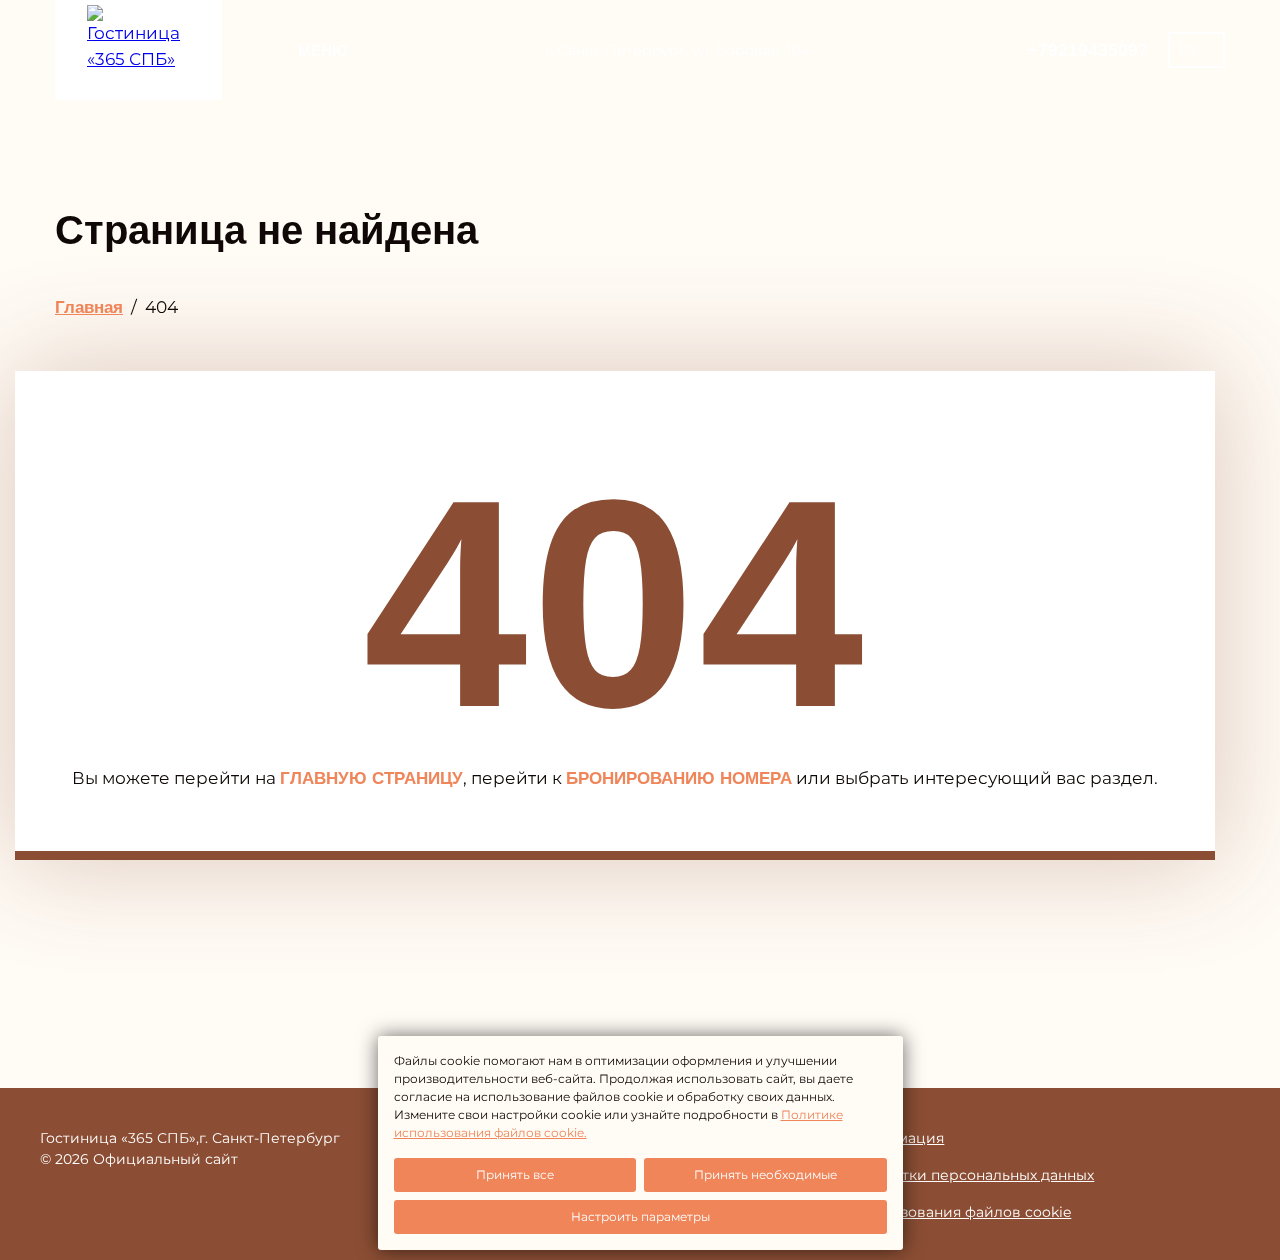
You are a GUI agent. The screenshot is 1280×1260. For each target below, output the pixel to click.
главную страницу (371, 778)
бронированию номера (679, 778)
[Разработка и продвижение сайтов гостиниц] (1200, 1148)
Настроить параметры (640, 1216)
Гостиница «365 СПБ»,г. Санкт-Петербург (190, 1138)
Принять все (515, 1174)
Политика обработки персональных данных (932, 1175)
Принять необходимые (765, 1174)
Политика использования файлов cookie (921, 1212)
